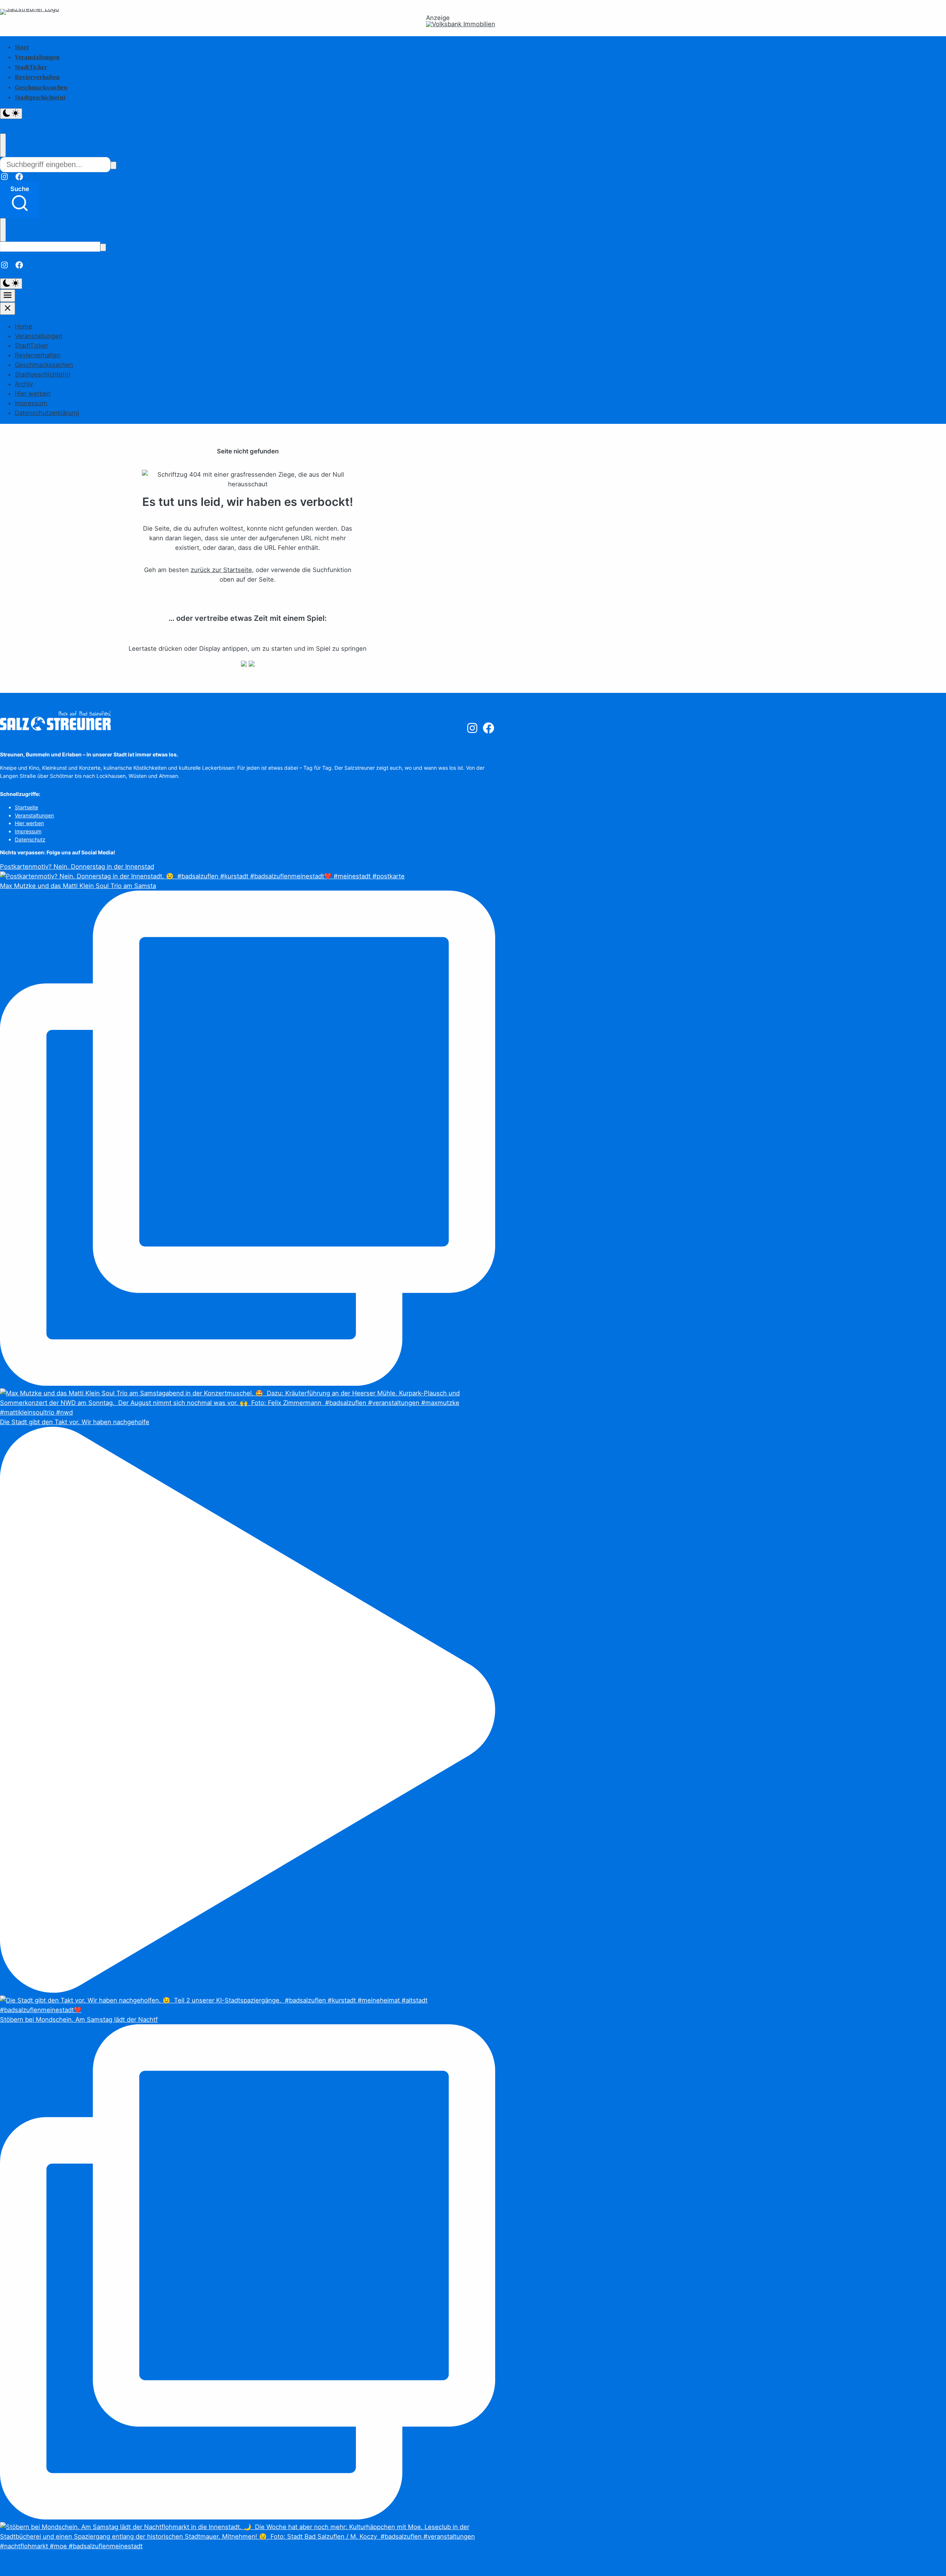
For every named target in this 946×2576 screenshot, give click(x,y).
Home (23, 326)
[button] (20, 200)
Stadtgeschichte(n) (40, 97)
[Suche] (113, 165)
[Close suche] (3, 145)
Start (22, 47)
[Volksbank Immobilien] (461, 24)
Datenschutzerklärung (47, 413)
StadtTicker (31, 67)
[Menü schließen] (8, 309)
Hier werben (33, 394)
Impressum (31, 403)
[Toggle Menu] (8, 296)
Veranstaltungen (37, 57)
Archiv (24, 384)
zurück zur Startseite (221, 570)
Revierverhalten (37, 77)
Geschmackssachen (41, 87)
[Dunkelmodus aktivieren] (11, 114)
